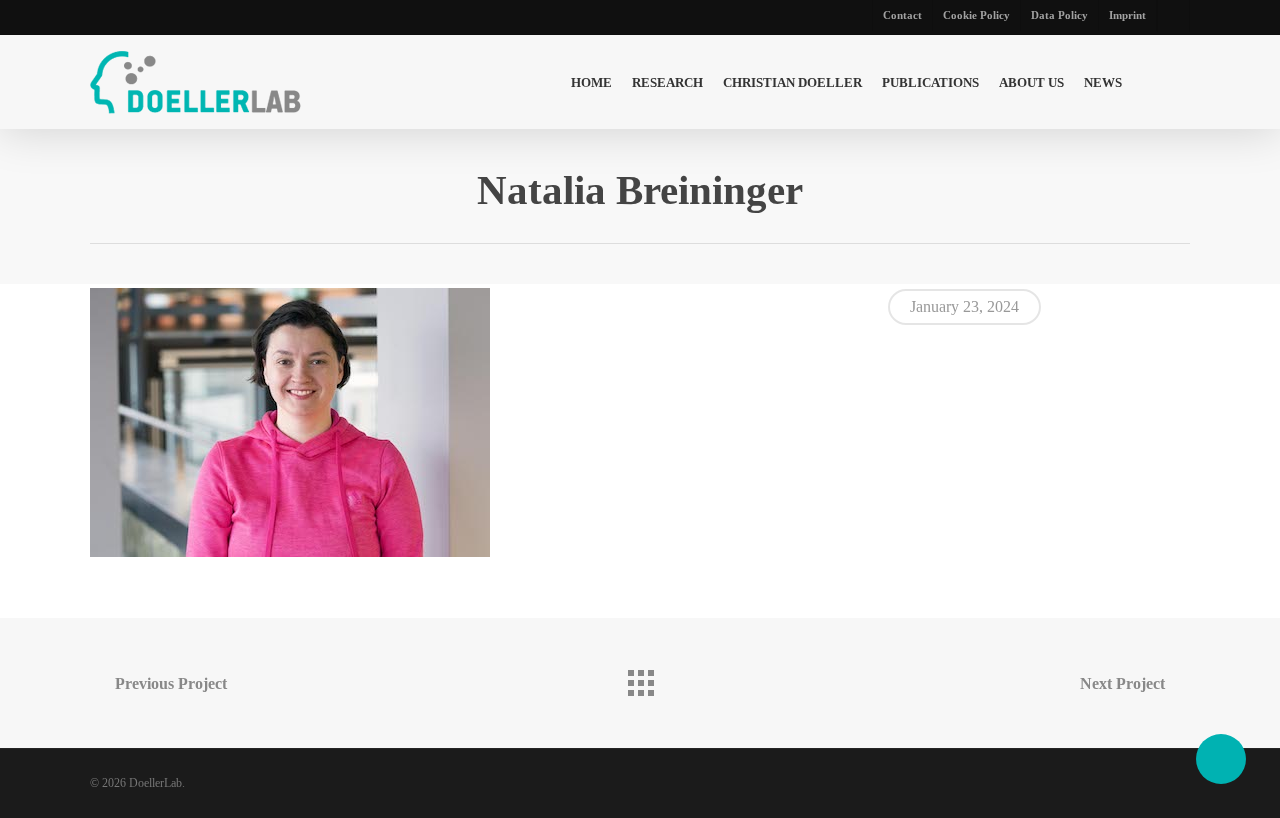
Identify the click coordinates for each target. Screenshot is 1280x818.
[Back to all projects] (640, 678)
